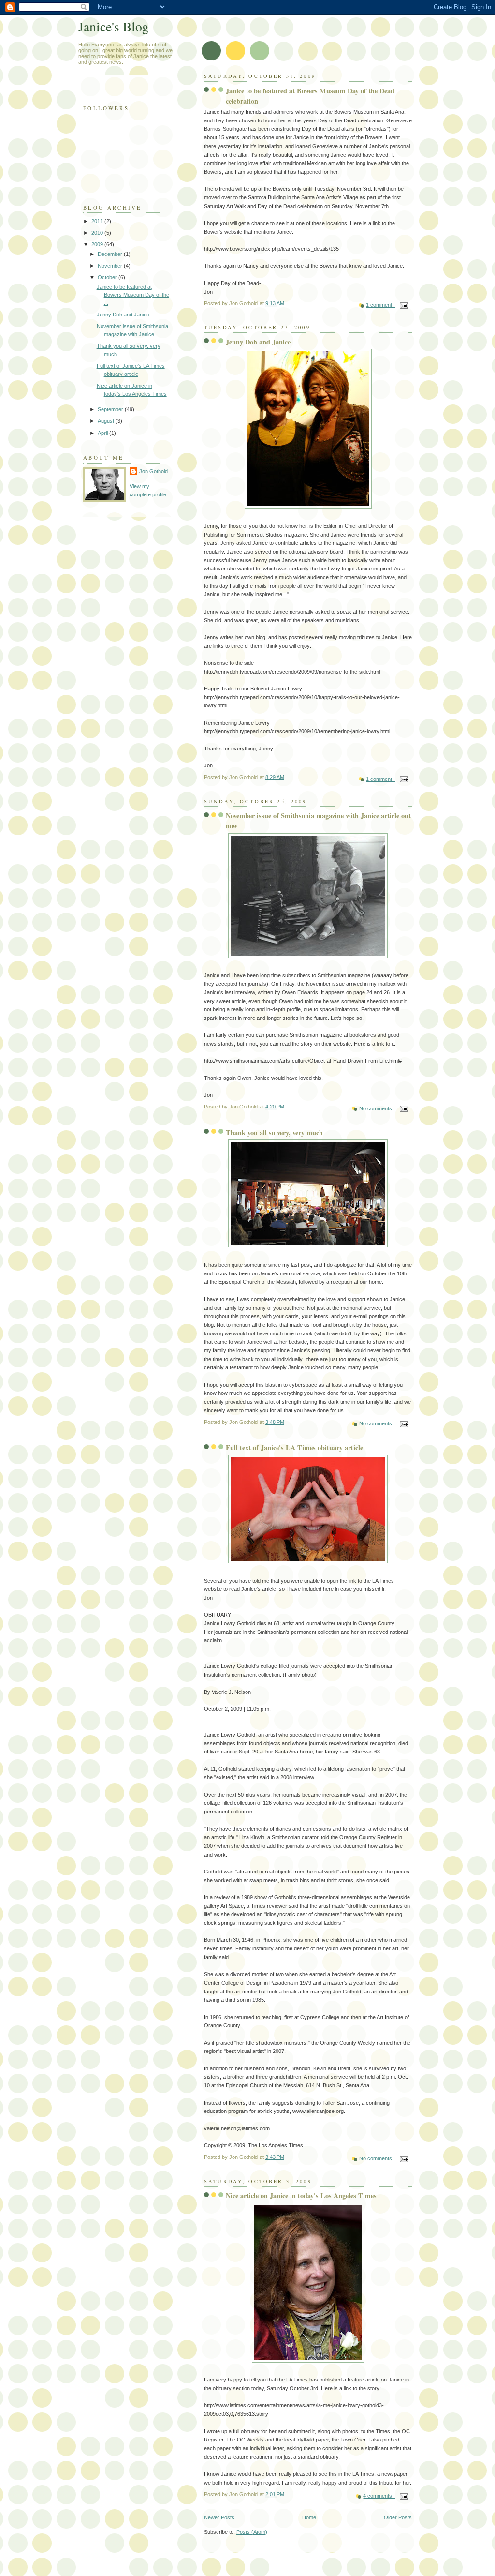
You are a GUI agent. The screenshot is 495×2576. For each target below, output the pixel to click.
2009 (98, 244)
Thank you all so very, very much (274, 1132)
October (108, 277)
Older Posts (398, 2517)
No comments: (377, 1108)
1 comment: (380, 305)
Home (309, 2517)
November (111, 266)
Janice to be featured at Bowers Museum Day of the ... (133, 295)
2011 (98, 221)
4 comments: (379, 2496)
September (111, 409)
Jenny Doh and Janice (258, 342)
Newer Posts (219, 2517)
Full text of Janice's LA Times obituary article (294, 1447)
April (103, 433)
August (107, 421)
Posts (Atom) (252, 2532)
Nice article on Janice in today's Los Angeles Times (301, 2195)
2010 (98, 233)
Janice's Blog (114, 26)
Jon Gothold (153, 471)
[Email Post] (403, 305)
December (111, 254)
